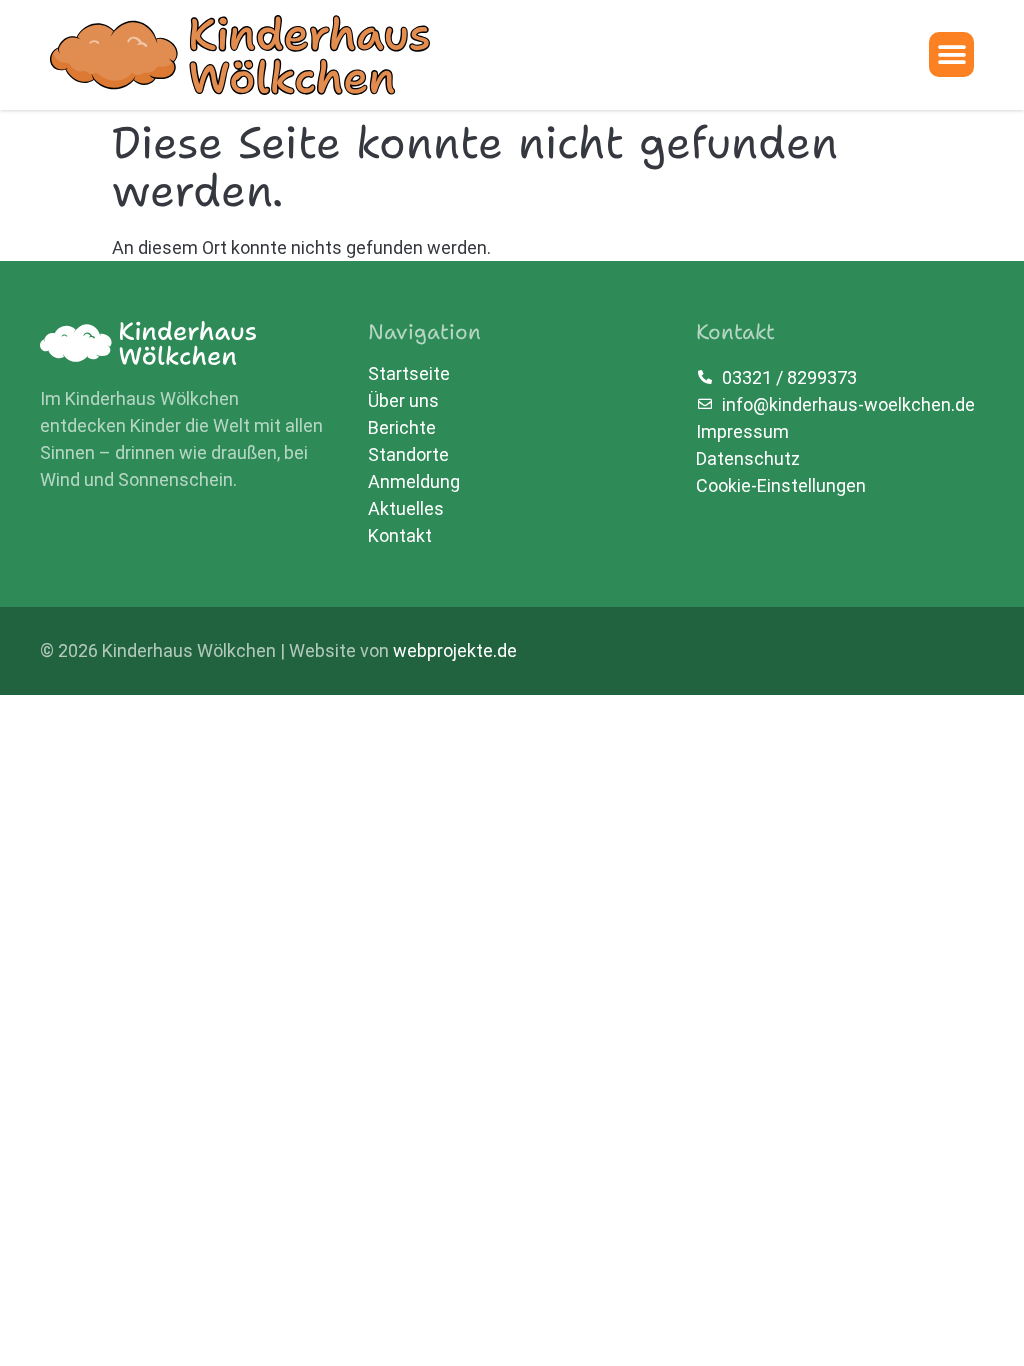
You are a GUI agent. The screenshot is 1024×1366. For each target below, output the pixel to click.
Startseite (409, 374)
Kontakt (400, 536)
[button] (951, 54)
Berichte (402, 428)
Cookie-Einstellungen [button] (781, 485)
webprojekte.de (455, 650)
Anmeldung (414, 482)
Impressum (742, 431)
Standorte (408, 455)
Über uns (403, 401)
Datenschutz (748, 458)
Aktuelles (406, 509)
